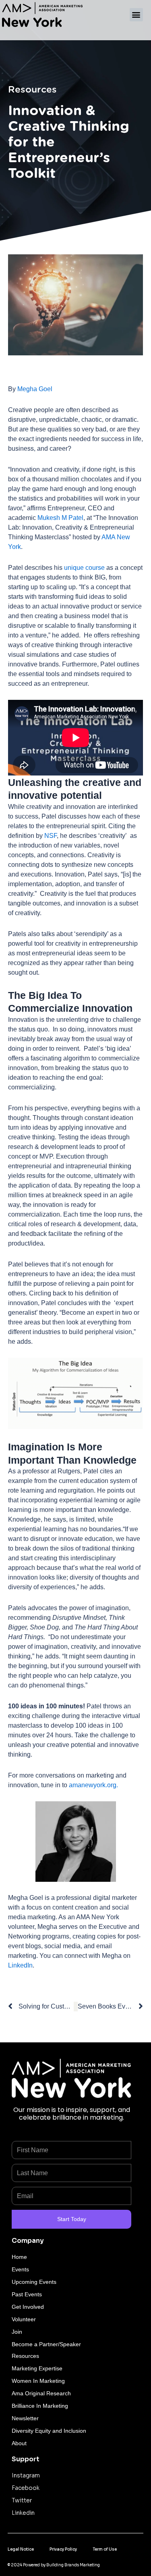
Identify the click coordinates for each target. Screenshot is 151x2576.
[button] (136, 15)
